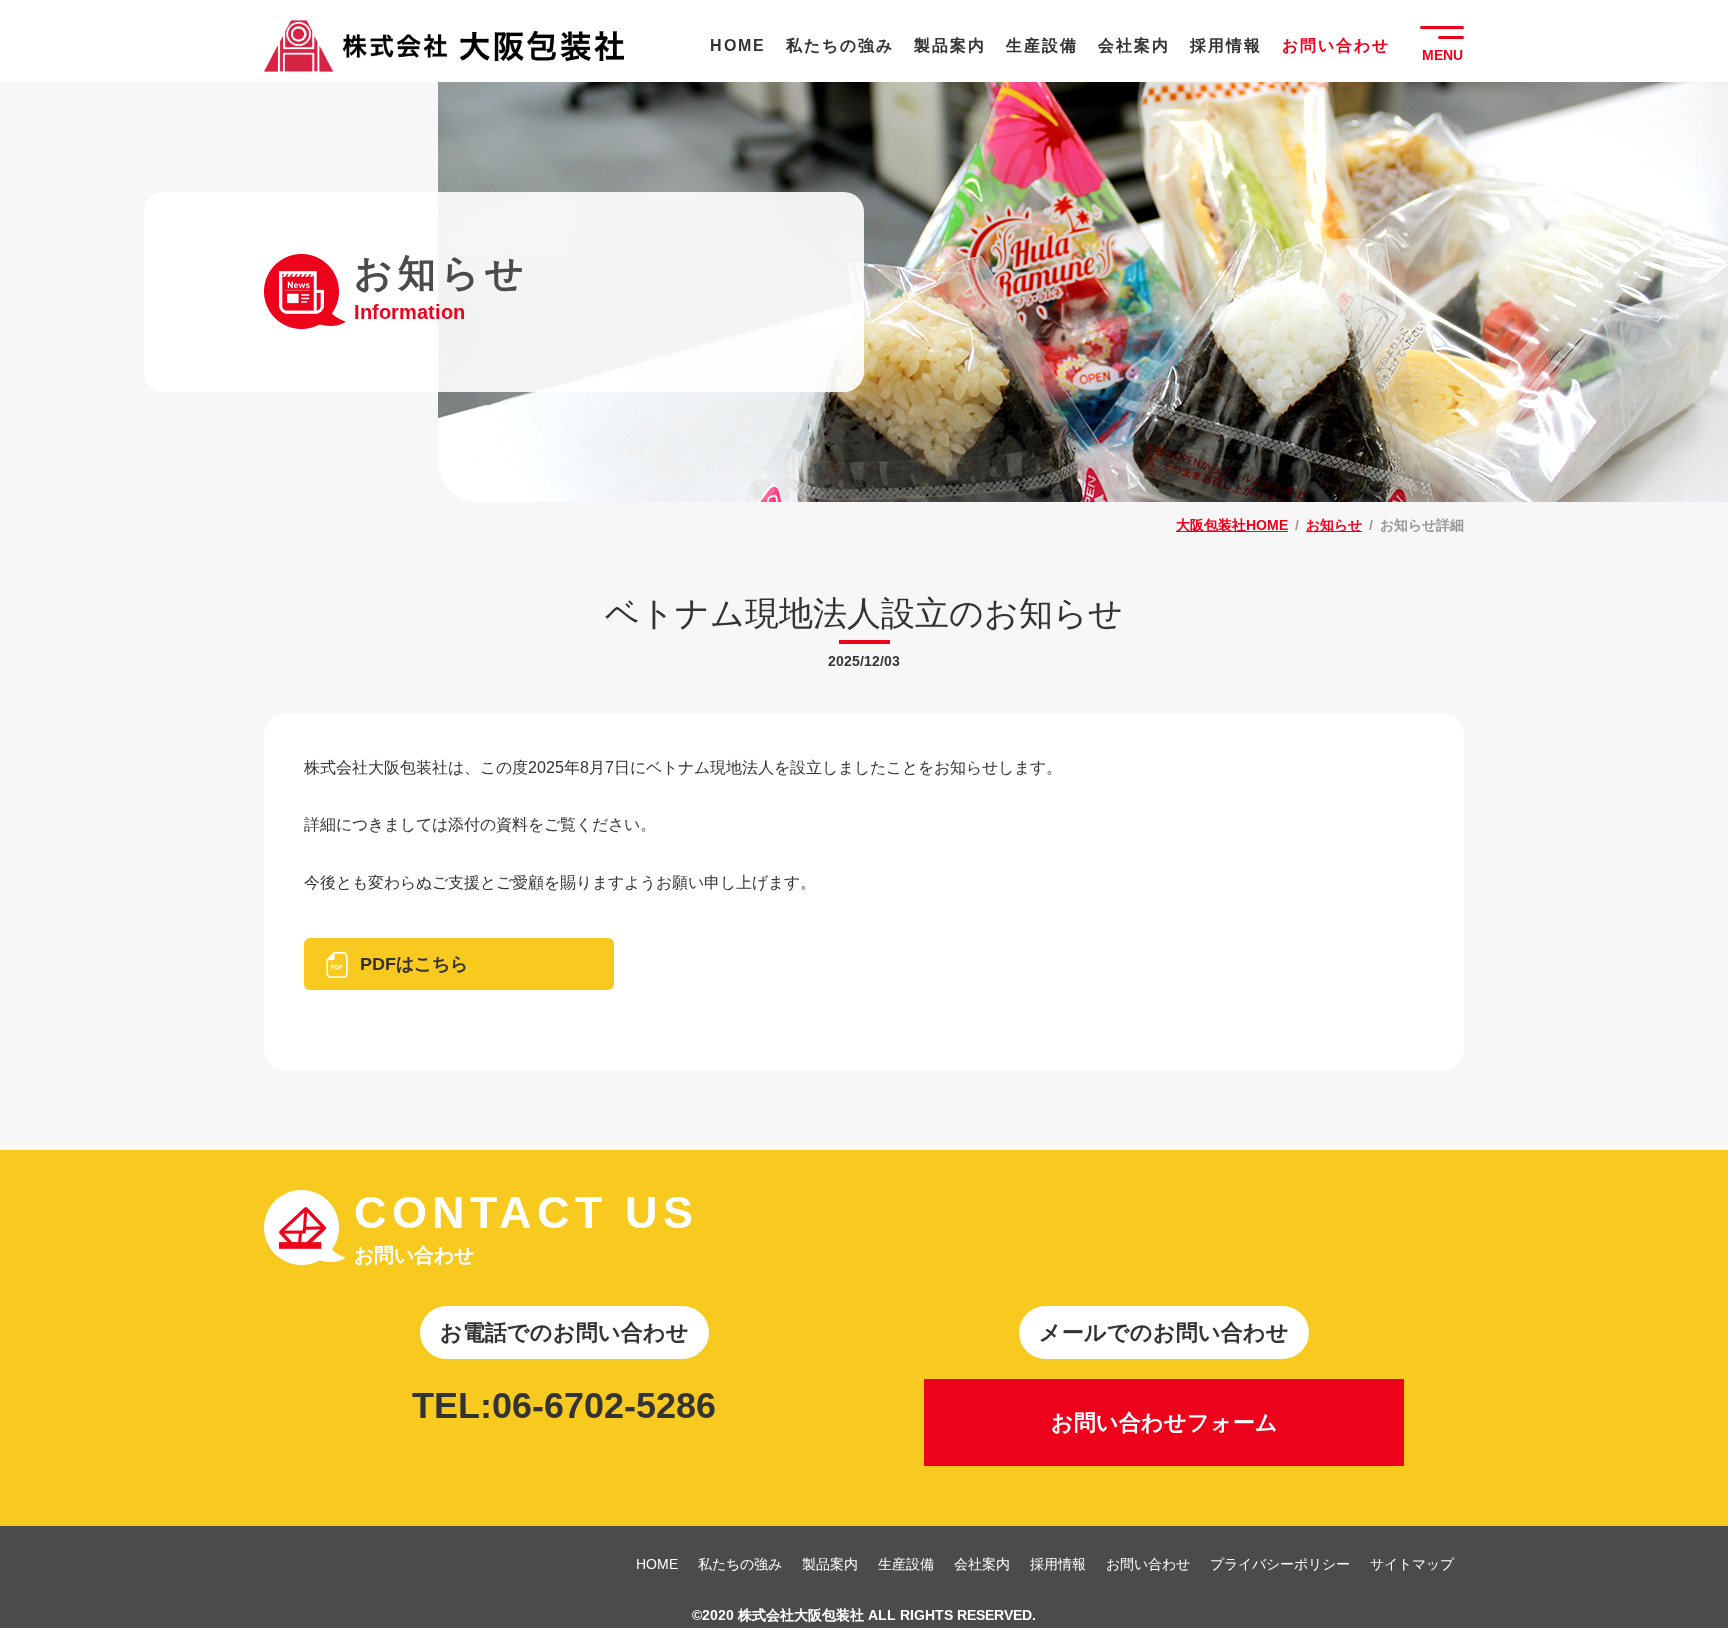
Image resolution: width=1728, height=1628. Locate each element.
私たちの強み (840, 45)
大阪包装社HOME (1232, 525)
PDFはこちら (414, 964)
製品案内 (950, 45)
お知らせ (1334, 525)
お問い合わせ (1336, 45)
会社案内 (1134, 45)
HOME (738, 45)
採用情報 (1226, 45)
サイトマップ (1412, 1564)
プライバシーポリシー (1280, 1564)
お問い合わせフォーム (1164, 1422)
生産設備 (1042, 45)
